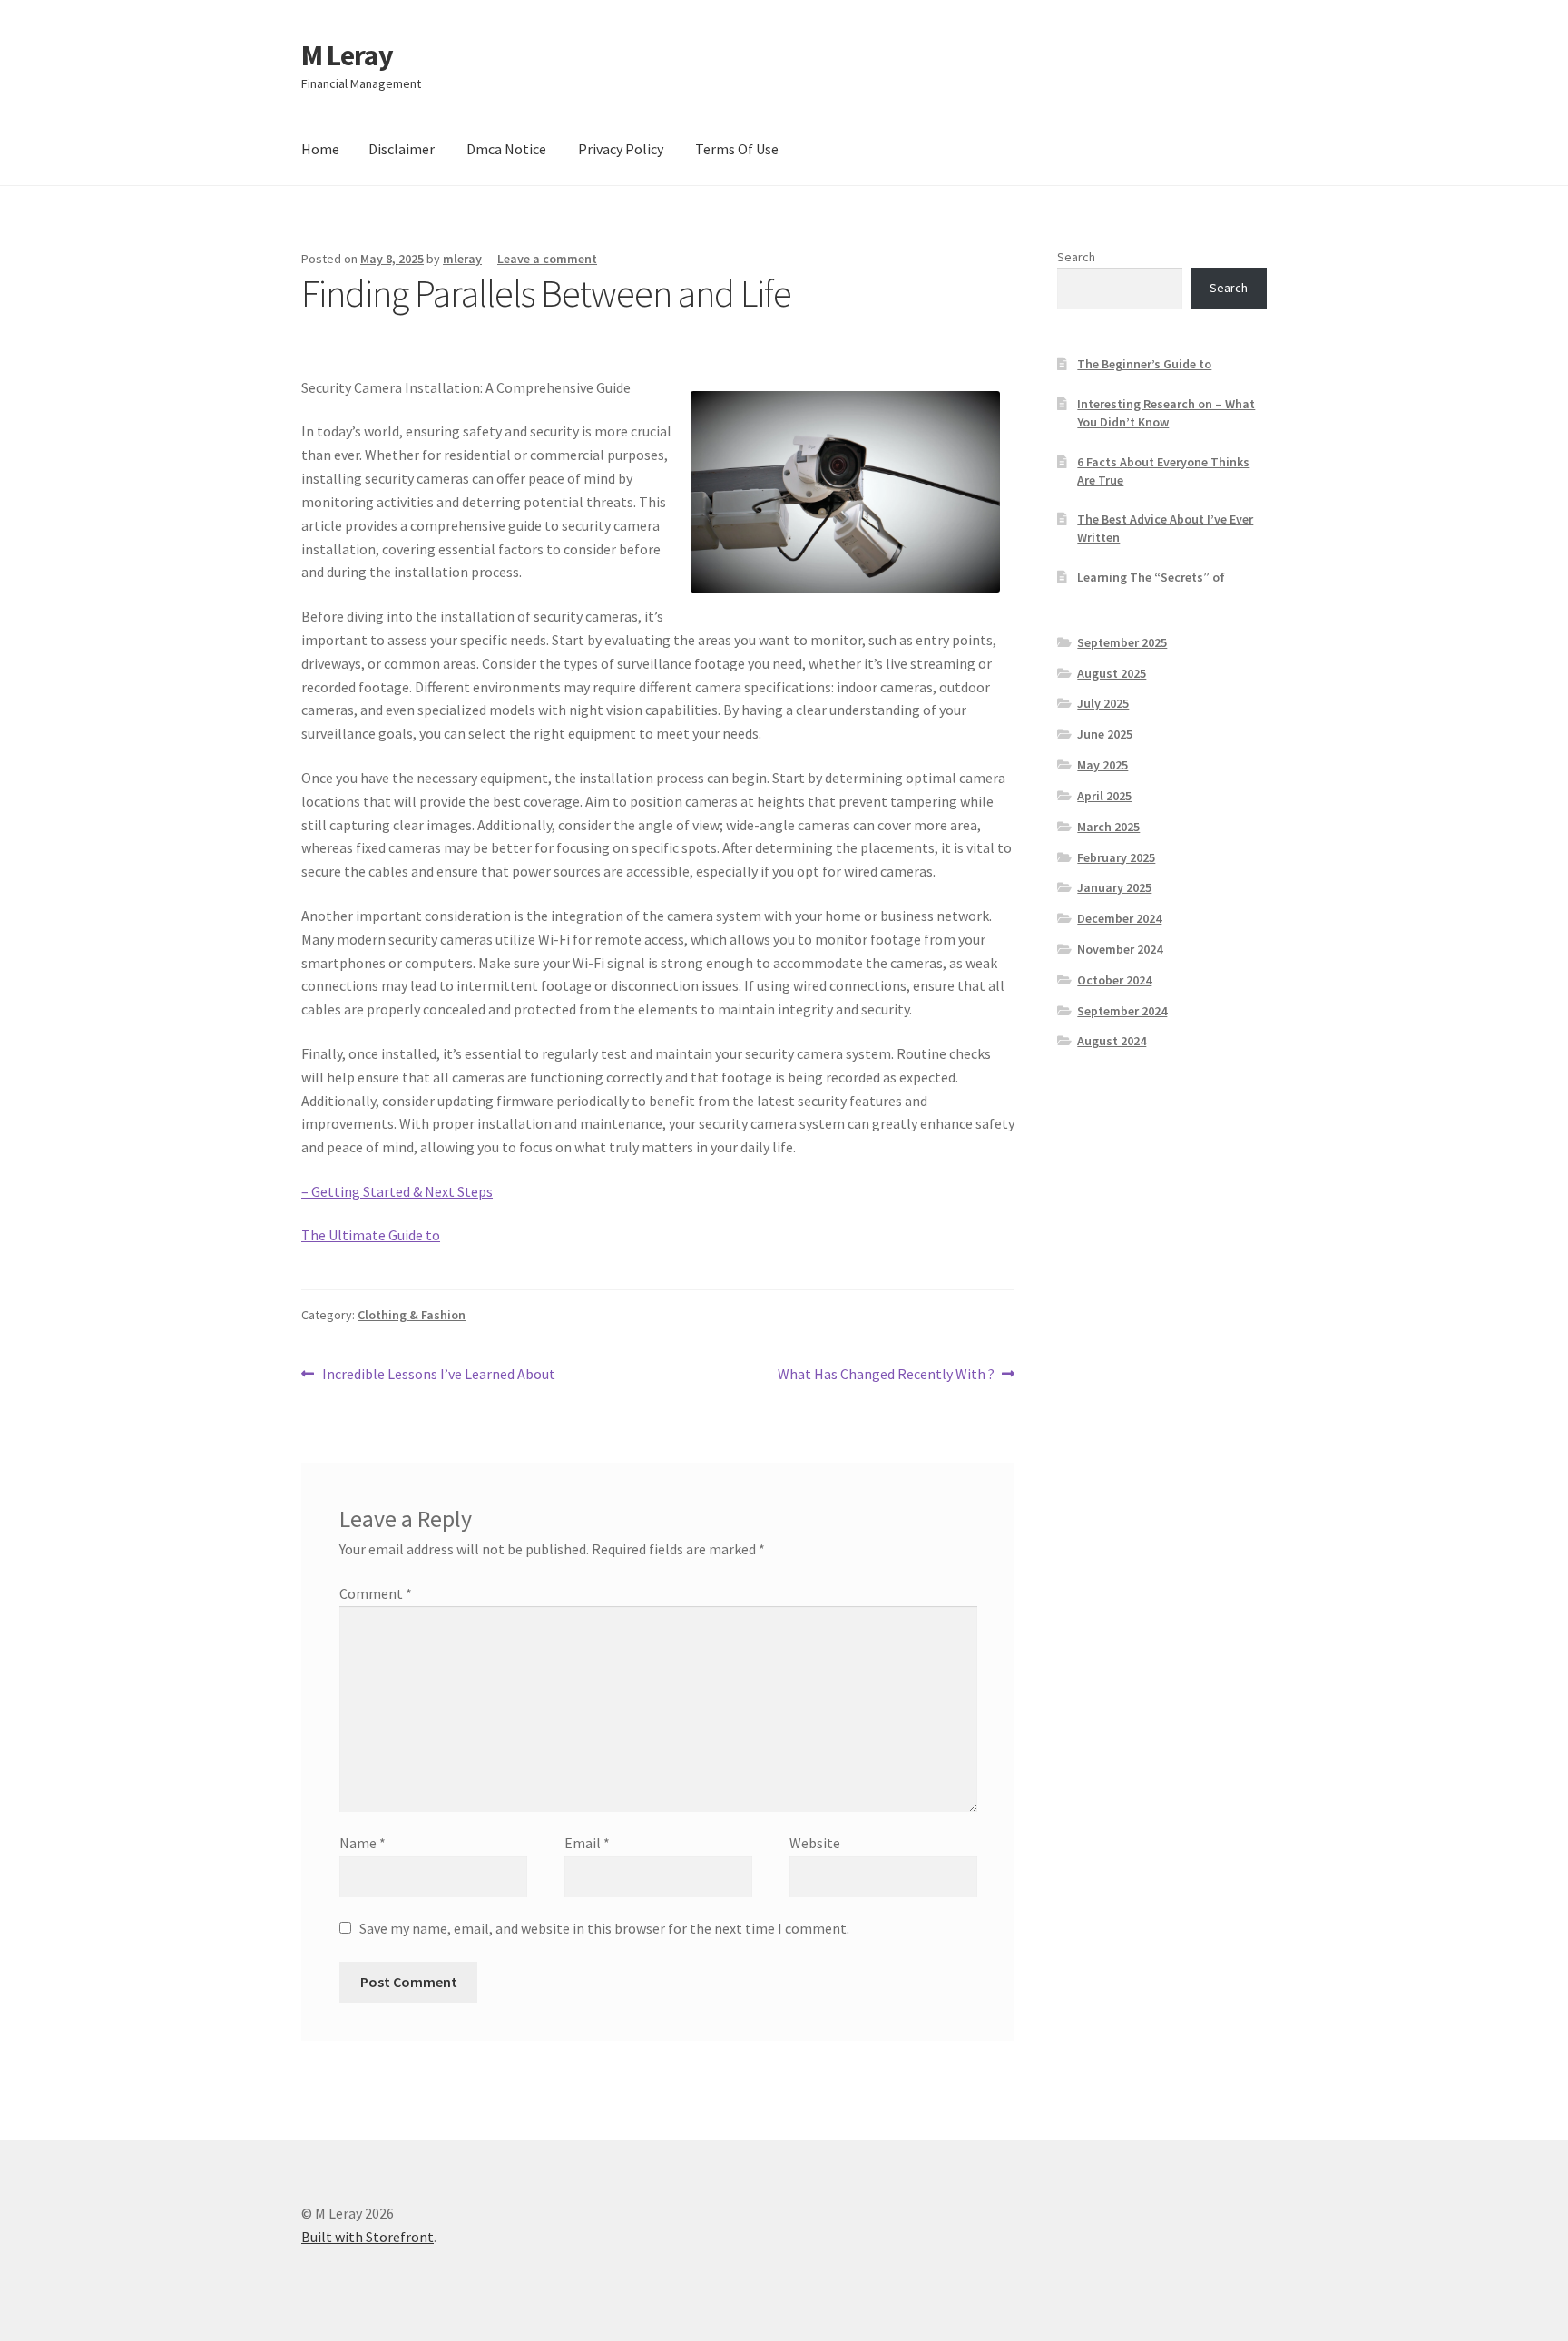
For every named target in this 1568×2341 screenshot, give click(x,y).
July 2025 (1103, 703)
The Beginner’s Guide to (1144, 364)
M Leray (347, 55)
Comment (376, 1593)
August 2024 (1112, 1041)
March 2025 (1108, 827)
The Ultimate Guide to (371, 1235)
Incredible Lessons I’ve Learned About (438, 1375)
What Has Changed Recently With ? (886, 1375)
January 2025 (1114, 887)
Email (587, 1843)
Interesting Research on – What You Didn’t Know (1166, 413)
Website (815, 1843)
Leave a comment (547, 259)
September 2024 (1122, 1011)
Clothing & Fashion (412, 1315)
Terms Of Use (737, 149)
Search (1076, 257)
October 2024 (1114, 980)
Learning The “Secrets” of (1151, 577)
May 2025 (1102, 765)
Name (363, 1843)
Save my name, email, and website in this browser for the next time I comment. (604, 1928)
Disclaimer (402, 149)
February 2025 (1116, 857)
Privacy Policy (621, 149)
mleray (462, 259)
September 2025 (1122, 642)
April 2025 (1104, 796)
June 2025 (1105, 734)
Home (320, 149)
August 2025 (1112, 673)
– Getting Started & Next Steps (397, 1191)
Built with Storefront (367, 2237)
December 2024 (1119, 918)
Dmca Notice (506, 149)
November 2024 (1120, 949)
